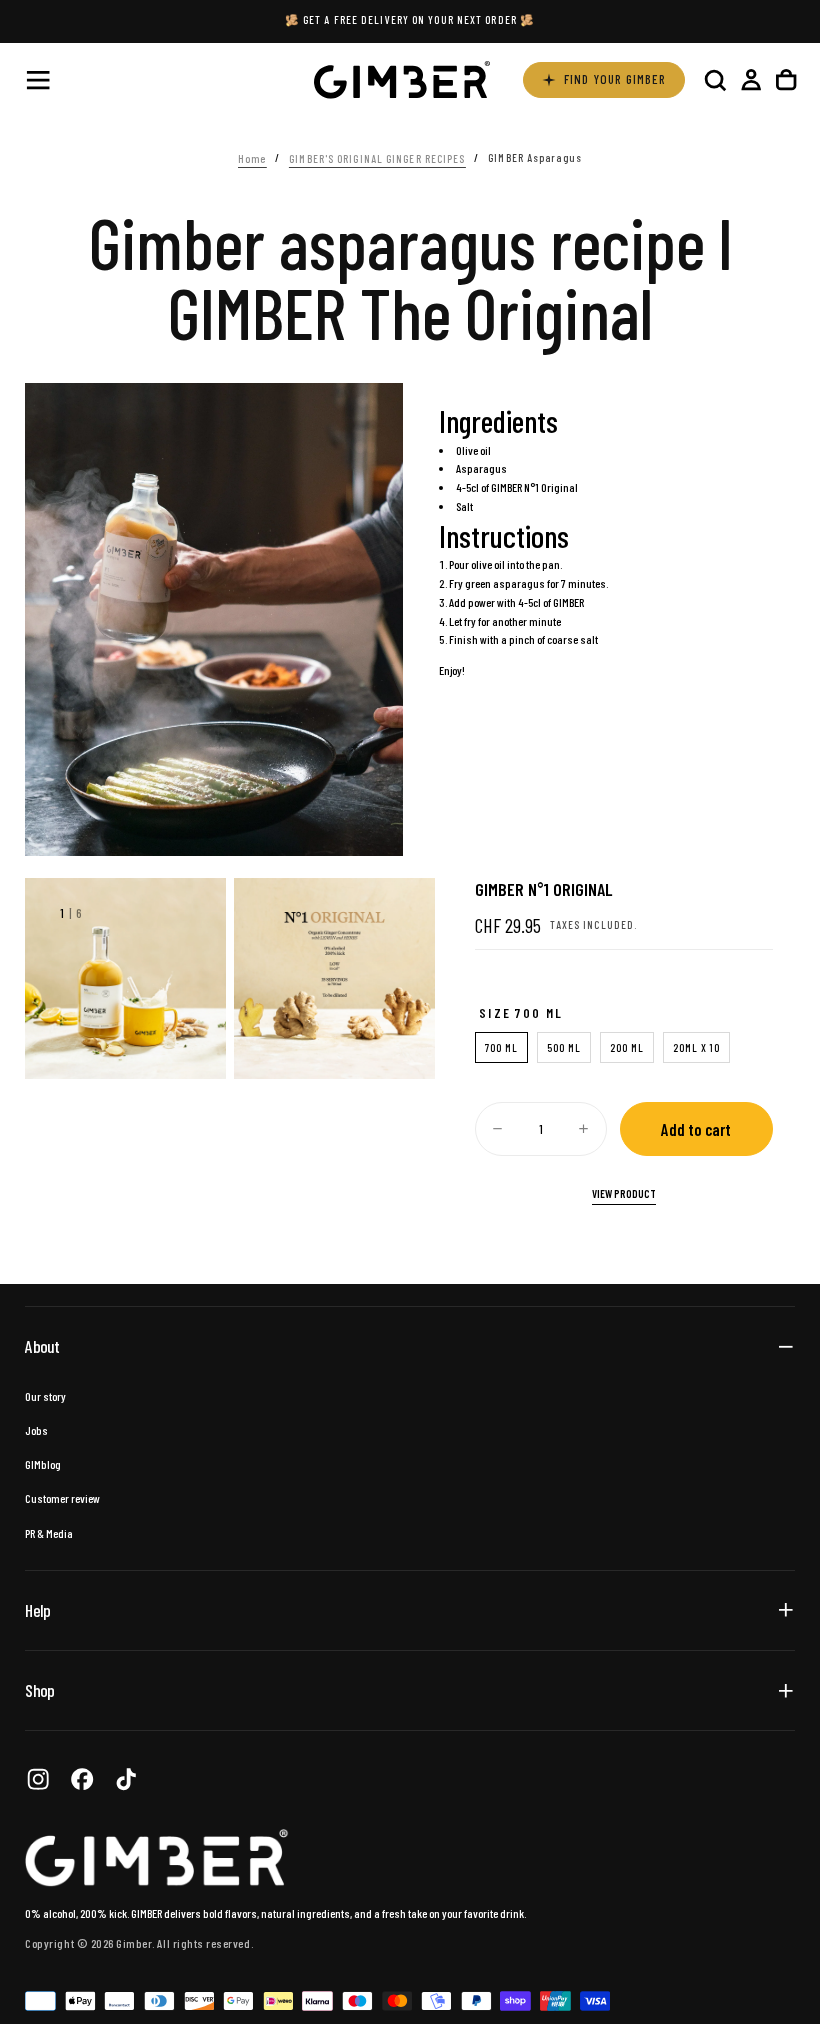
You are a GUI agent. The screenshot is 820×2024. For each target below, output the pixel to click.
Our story (45, 1396)
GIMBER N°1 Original (534, 487)
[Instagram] (38, 1779)
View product (624, 1193)
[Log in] (751, 79)
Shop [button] (39, 1690)
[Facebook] (82, 1779)
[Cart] (786, 79)
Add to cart (696, 1129)
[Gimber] (157, 1858)
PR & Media (49, 1533)
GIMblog (43, 1464)
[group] (125, 978)
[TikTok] (126, 1779)
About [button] (42, 1346)
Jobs (36, 1430)
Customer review (62, 1498)
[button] (38, 80)
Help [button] (37, 1610)
